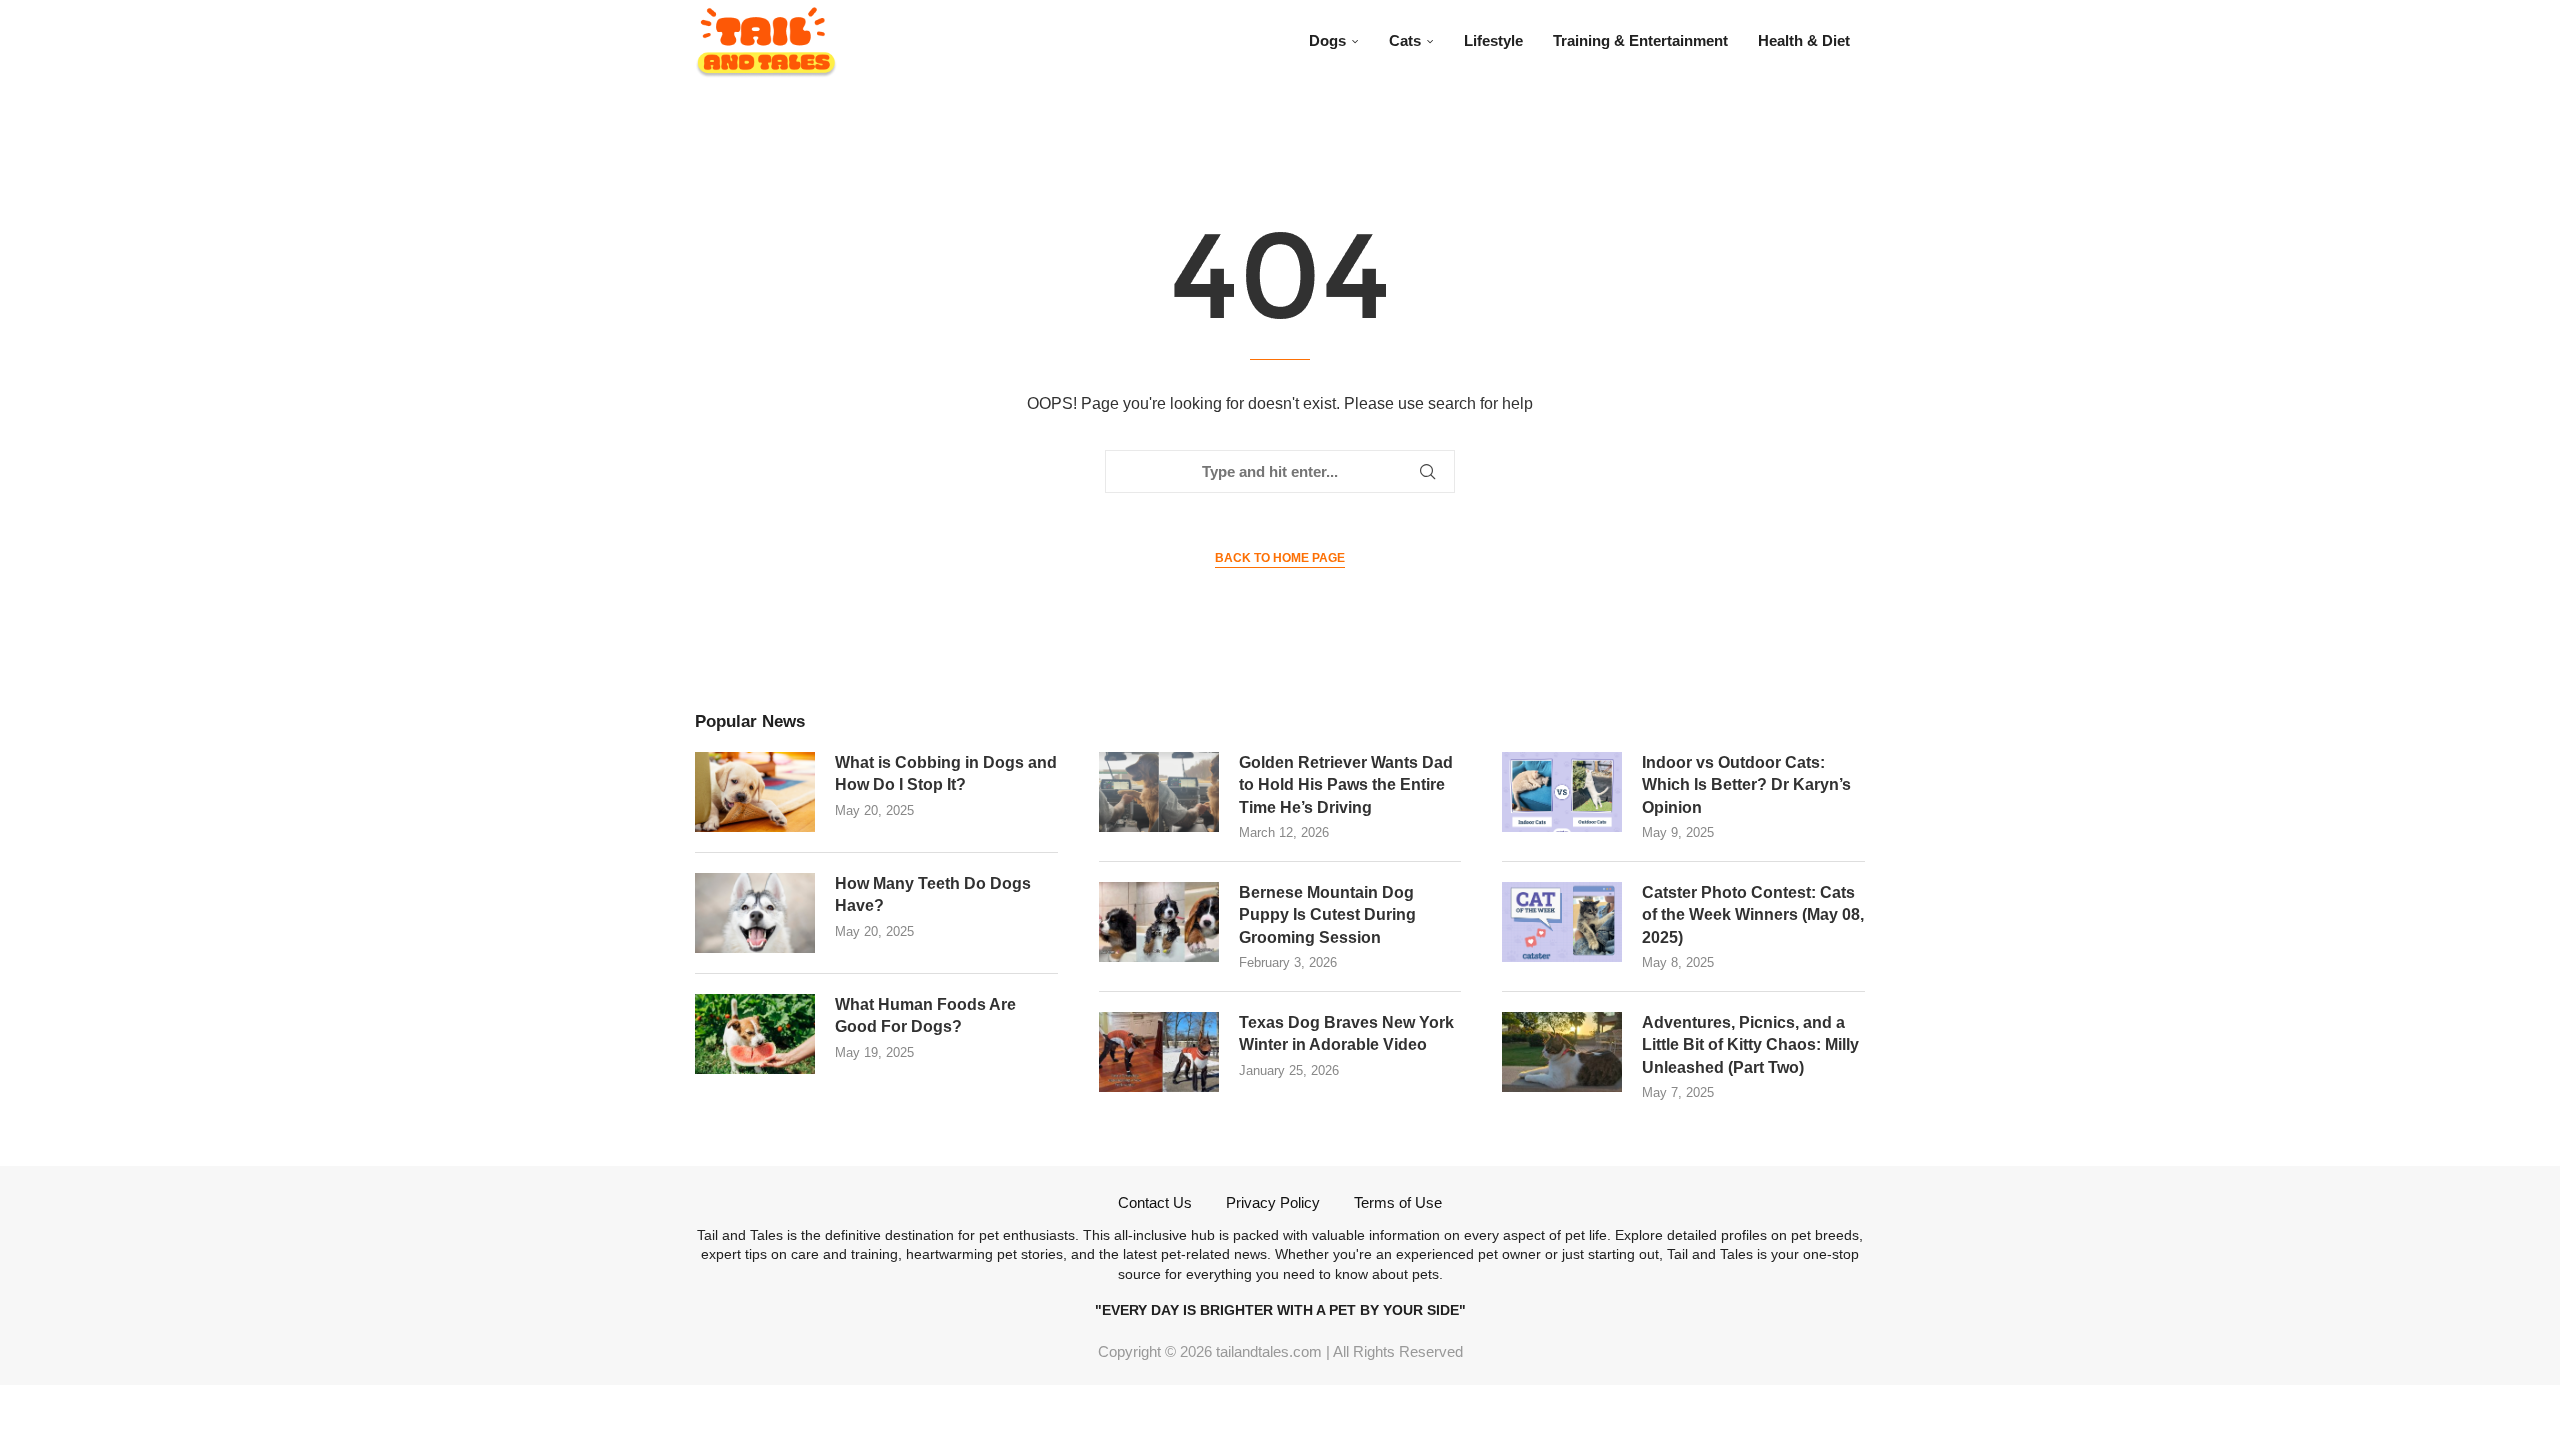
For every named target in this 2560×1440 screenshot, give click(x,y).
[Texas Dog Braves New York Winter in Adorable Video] (1159, 1052)
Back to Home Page (1280, 558)
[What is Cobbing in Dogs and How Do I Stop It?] (755, 792)
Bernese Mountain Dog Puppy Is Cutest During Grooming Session (1327, 915)
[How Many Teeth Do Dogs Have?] (755, 913)
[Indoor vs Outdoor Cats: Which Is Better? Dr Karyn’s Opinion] (1562, 792)
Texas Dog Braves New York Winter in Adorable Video (1346, 1033)
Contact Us (1155, 1202)
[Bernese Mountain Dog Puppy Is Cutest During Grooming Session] (1159, 922)
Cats (1405, 40)
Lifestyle (1493, 40)
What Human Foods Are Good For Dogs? (925, 1015)
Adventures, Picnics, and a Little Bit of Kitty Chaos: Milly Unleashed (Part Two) (1750, 1045)
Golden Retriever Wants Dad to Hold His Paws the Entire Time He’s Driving (1346, 785)
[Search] (1855, 41)
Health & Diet (1804, 40)
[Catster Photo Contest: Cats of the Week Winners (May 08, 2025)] (1562, 922)
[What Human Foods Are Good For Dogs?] (755, 1034)
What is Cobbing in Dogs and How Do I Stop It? (946, 773)
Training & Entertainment (1640, 40)
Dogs (1327, 40)
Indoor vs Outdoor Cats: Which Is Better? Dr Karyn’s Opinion (1746, 785)
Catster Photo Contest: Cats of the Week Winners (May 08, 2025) (1753, 915)
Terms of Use (1398, 1202)
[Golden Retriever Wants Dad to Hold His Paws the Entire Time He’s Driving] (1159, 792)
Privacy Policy (1273, 1202)
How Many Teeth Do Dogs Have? (933, 894)
